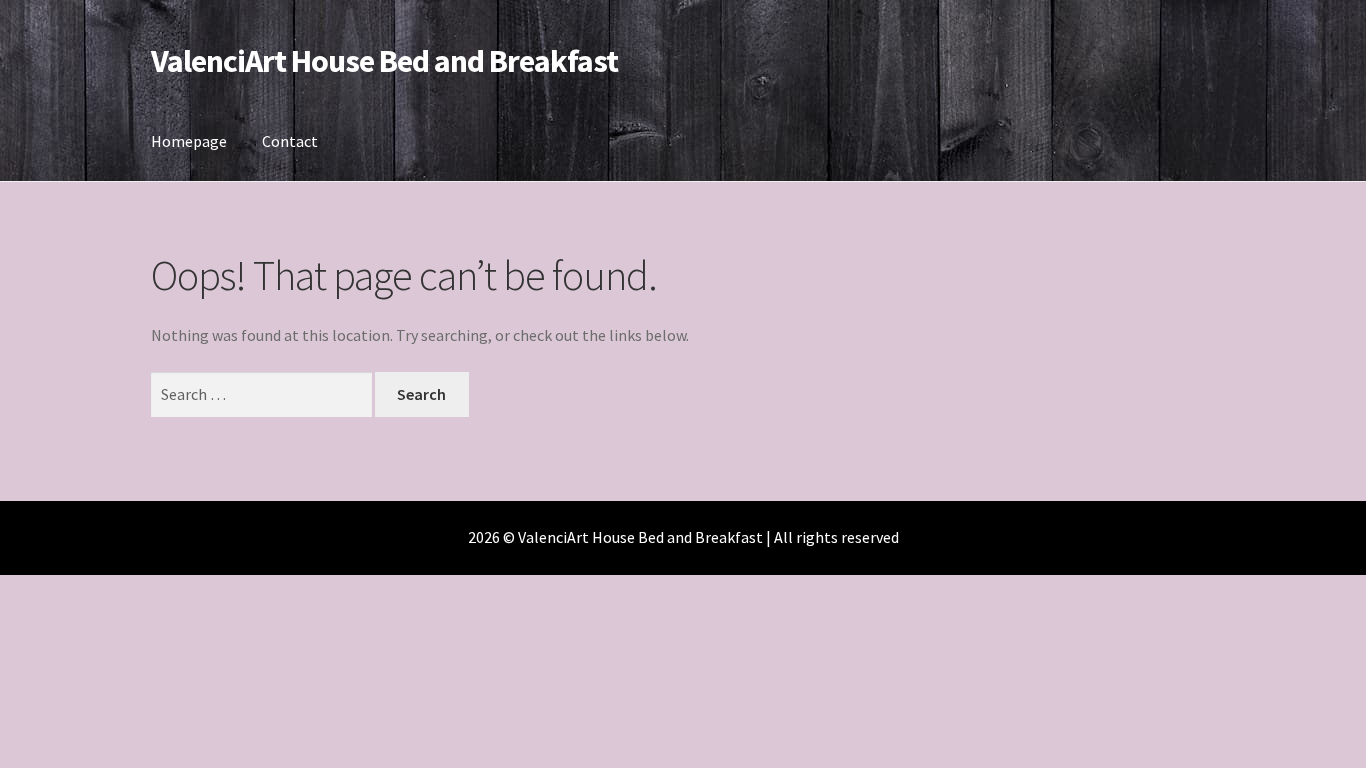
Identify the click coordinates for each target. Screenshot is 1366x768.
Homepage (189, 141)
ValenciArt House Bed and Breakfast (384, 61)
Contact (290, 141)
